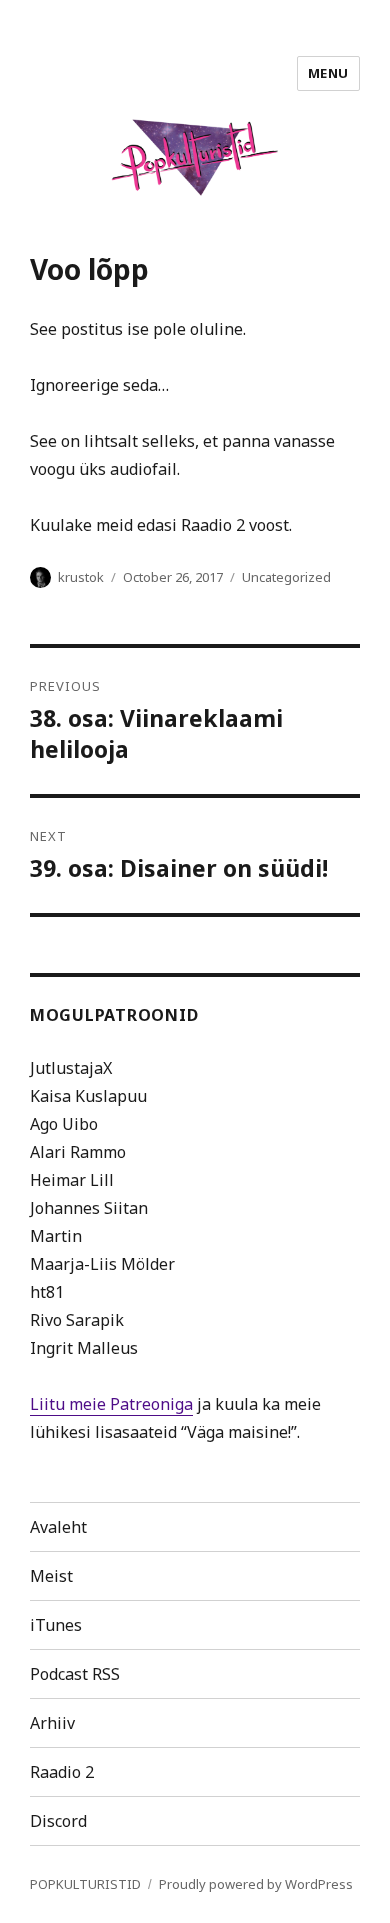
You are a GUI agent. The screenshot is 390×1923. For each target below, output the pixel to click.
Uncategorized (286, 577)
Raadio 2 (62, 1772)
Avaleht (58, 1527)
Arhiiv (52, 1723)
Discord (58, 1821)
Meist (51, 1576)
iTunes (56, 1625)
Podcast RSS (75, 1674)
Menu (328, 73)
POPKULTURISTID (85, 1884)
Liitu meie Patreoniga (111, 1404)
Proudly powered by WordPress (256, 1884)
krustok (81, 577)
